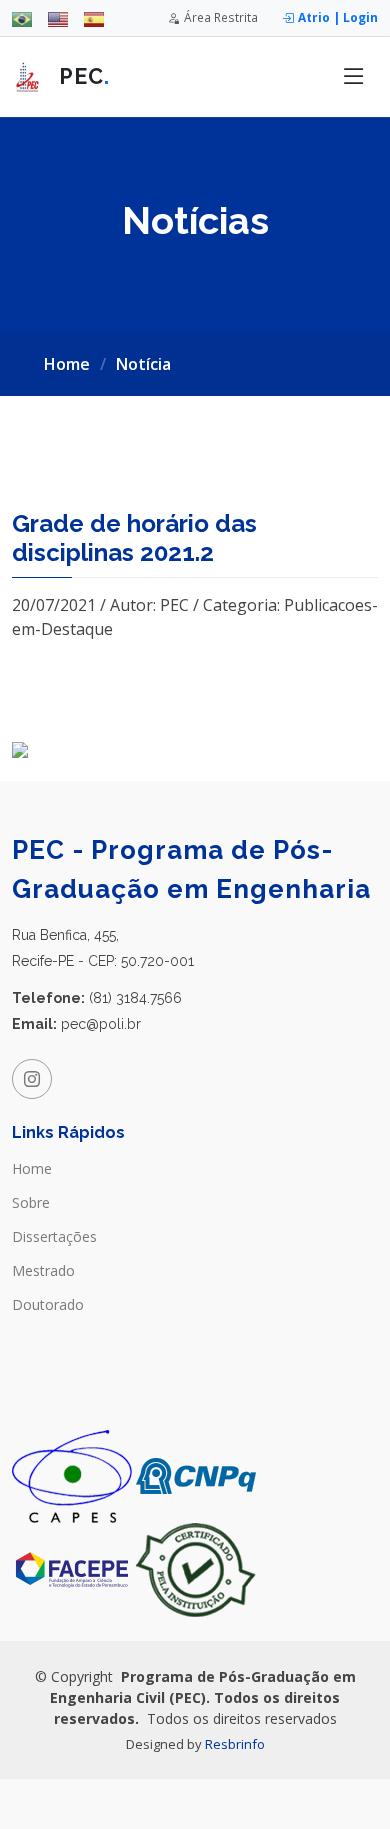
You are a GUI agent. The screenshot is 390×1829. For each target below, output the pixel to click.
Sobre (31, 1203)
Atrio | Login (338, 17)
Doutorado (48, 1305)
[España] (94, 18)
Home (67, 364)
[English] (58, 18)
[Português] (22, 18)
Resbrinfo (235, 1744)
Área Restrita (221, 17)
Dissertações (54, 1237)
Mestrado (43, 1271)
